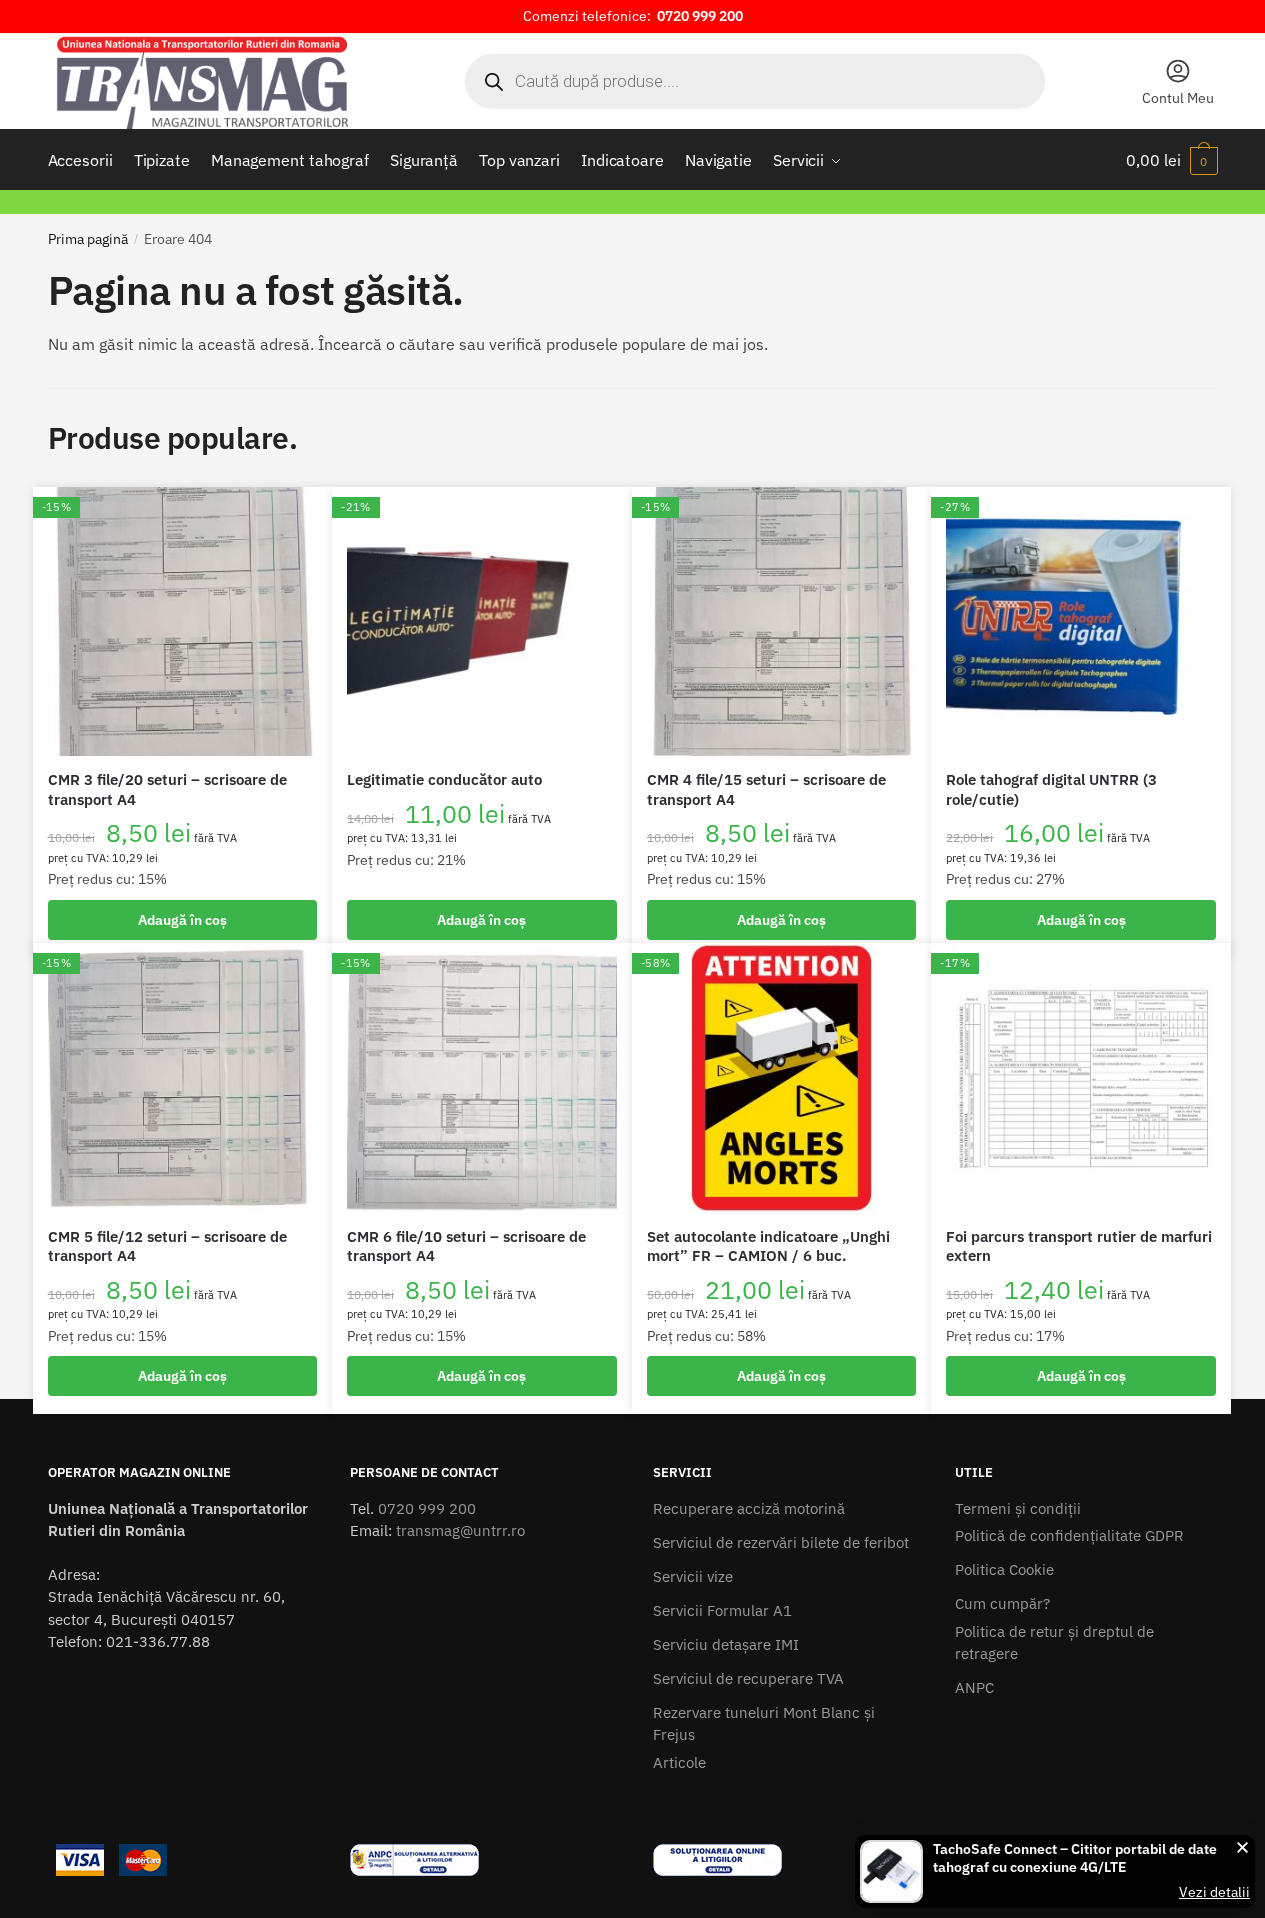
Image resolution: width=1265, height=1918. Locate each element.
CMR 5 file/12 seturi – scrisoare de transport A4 (167, 1246)
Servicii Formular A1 (722, 1610)
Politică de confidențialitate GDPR (1069, 1535)
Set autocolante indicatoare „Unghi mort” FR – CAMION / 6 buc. (768, 1246)
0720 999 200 (427, 1508)
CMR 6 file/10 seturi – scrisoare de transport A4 (466, 1246)
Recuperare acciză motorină (749, 1508)
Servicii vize (693, 1576)
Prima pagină (88, 239)
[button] (1242, 1847)
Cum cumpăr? (1002, 1603)
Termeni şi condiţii (1018, 1508)
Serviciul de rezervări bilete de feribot (781, 1542)
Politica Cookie (1004, 1569)
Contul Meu (1178, 98)
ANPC (974, 1687)
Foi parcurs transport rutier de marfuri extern (1079, 1246)
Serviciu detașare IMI (726, 1644)
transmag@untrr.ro (460, 1530)
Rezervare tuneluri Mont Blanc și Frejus (764, 1724)
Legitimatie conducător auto (444, 779)
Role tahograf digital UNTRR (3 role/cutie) (1051, 789)
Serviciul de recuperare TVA (748, 1678)
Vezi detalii (1214, 1892)
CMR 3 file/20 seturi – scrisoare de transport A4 (167, 789)
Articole (679, 1762)
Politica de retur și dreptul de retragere (1054, 1643)
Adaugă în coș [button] (182, 920)
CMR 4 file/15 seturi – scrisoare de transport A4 (766, 789)
